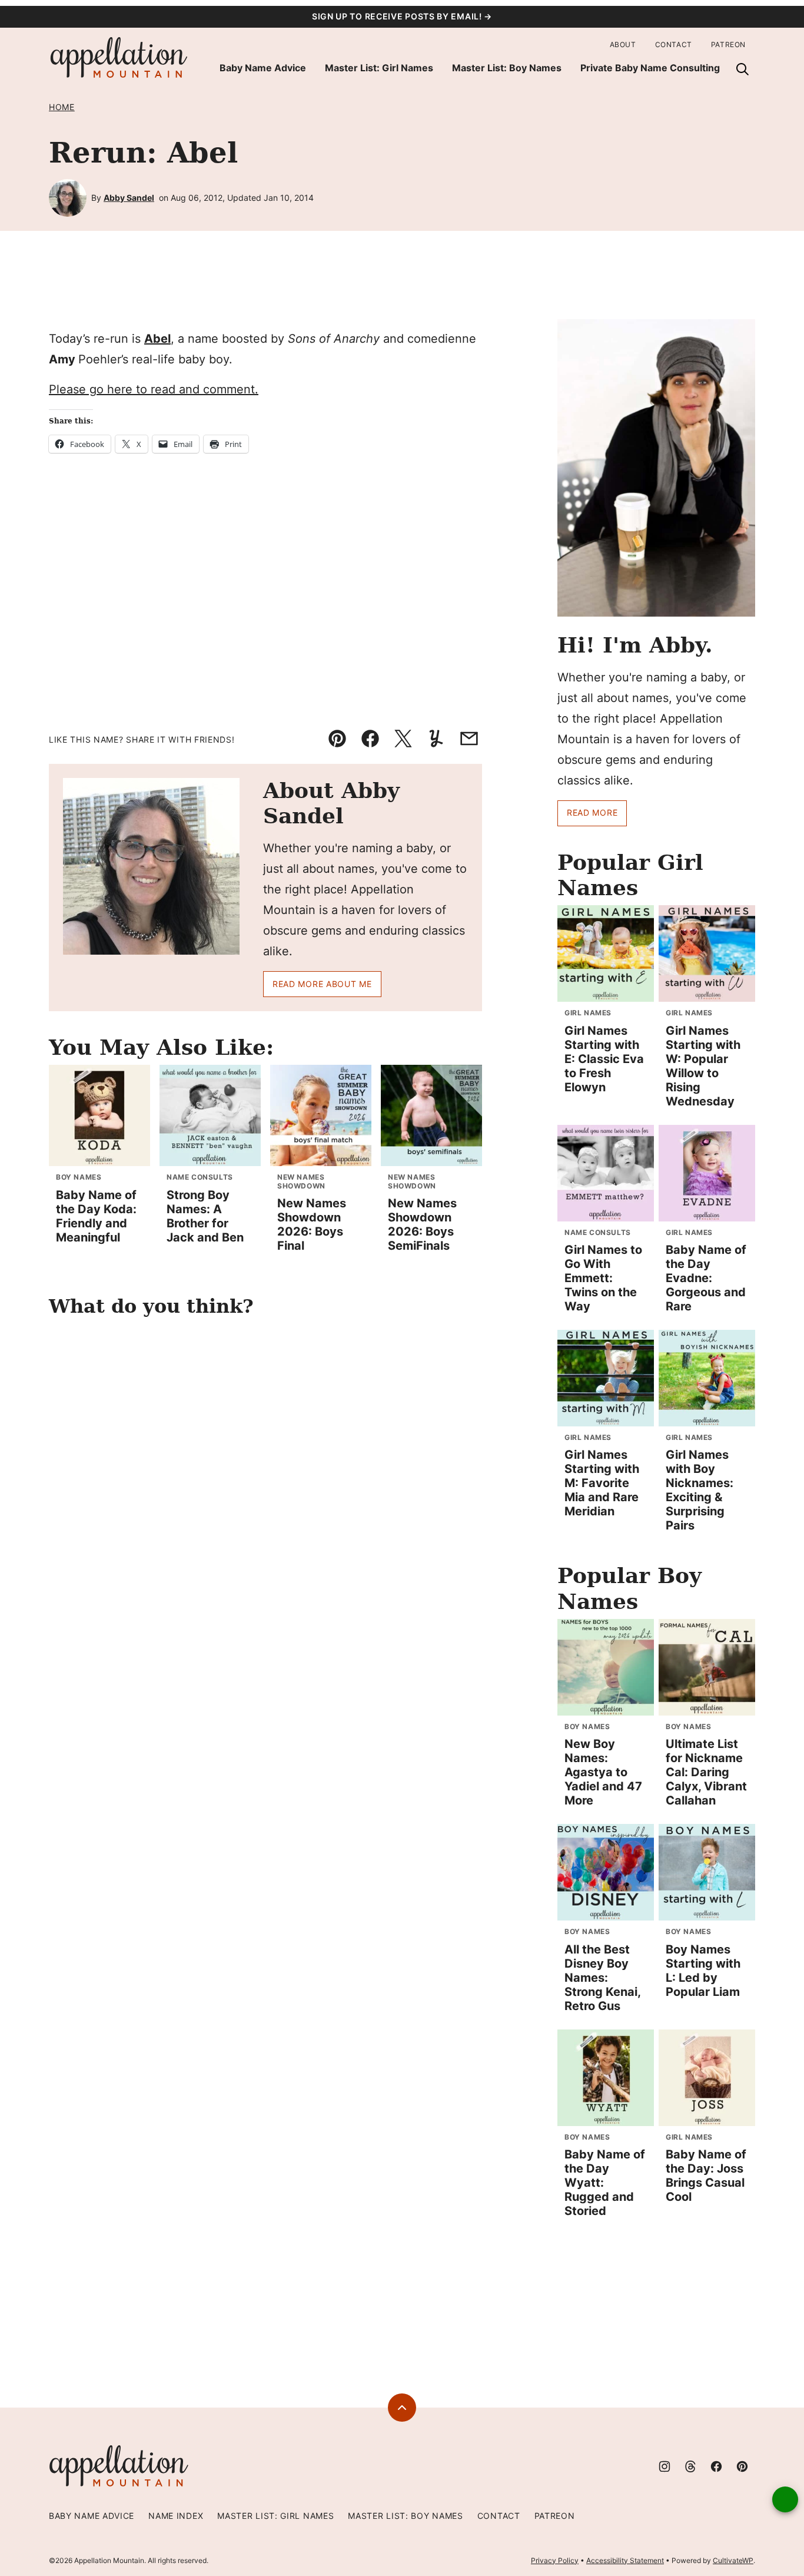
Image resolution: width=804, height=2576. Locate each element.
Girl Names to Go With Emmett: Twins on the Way (603, 1278)
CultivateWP (733, 2560)
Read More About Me (322, 984)
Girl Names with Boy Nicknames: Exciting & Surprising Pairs (700, 1490)
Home (62, 107)
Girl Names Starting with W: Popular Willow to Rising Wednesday (703, 1066)
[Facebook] (716, 2466)
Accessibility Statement (625, 2560)
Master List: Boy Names (507, 68)
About (623, 44)
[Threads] (690, 2466)
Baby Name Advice (263, 68)
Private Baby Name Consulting (650, 68)
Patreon (728, 44)
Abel (157, 339)
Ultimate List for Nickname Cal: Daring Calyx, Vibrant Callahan (706, 1772)
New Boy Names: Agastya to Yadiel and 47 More (603, 1772)
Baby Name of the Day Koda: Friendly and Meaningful (96, 1216)
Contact (674, 44)
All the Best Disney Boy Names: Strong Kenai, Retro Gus (602, 1978)
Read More (592, 812)
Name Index (176, 2516)
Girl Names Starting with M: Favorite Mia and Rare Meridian (602, 1483)
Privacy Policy (555, 2560)
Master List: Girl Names (379, 68)
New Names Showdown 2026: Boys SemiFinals (422, 1224)
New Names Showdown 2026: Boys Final (312, 1224)
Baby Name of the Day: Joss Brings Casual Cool (706, 2176)
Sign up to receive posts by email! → (402, 16)
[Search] (742, 69)
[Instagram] (665, 2466)
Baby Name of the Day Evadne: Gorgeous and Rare (706, 1278)
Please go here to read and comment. (154, 389)
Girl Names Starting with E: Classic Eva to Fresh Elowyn (604, 1059)
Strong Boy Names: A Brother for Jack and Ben (205, 1216)
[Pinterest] (742, 2466)
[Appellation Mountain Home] (119, 58)
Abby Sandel (129, 198)
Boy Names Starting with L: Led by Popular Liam (703, 1971)
